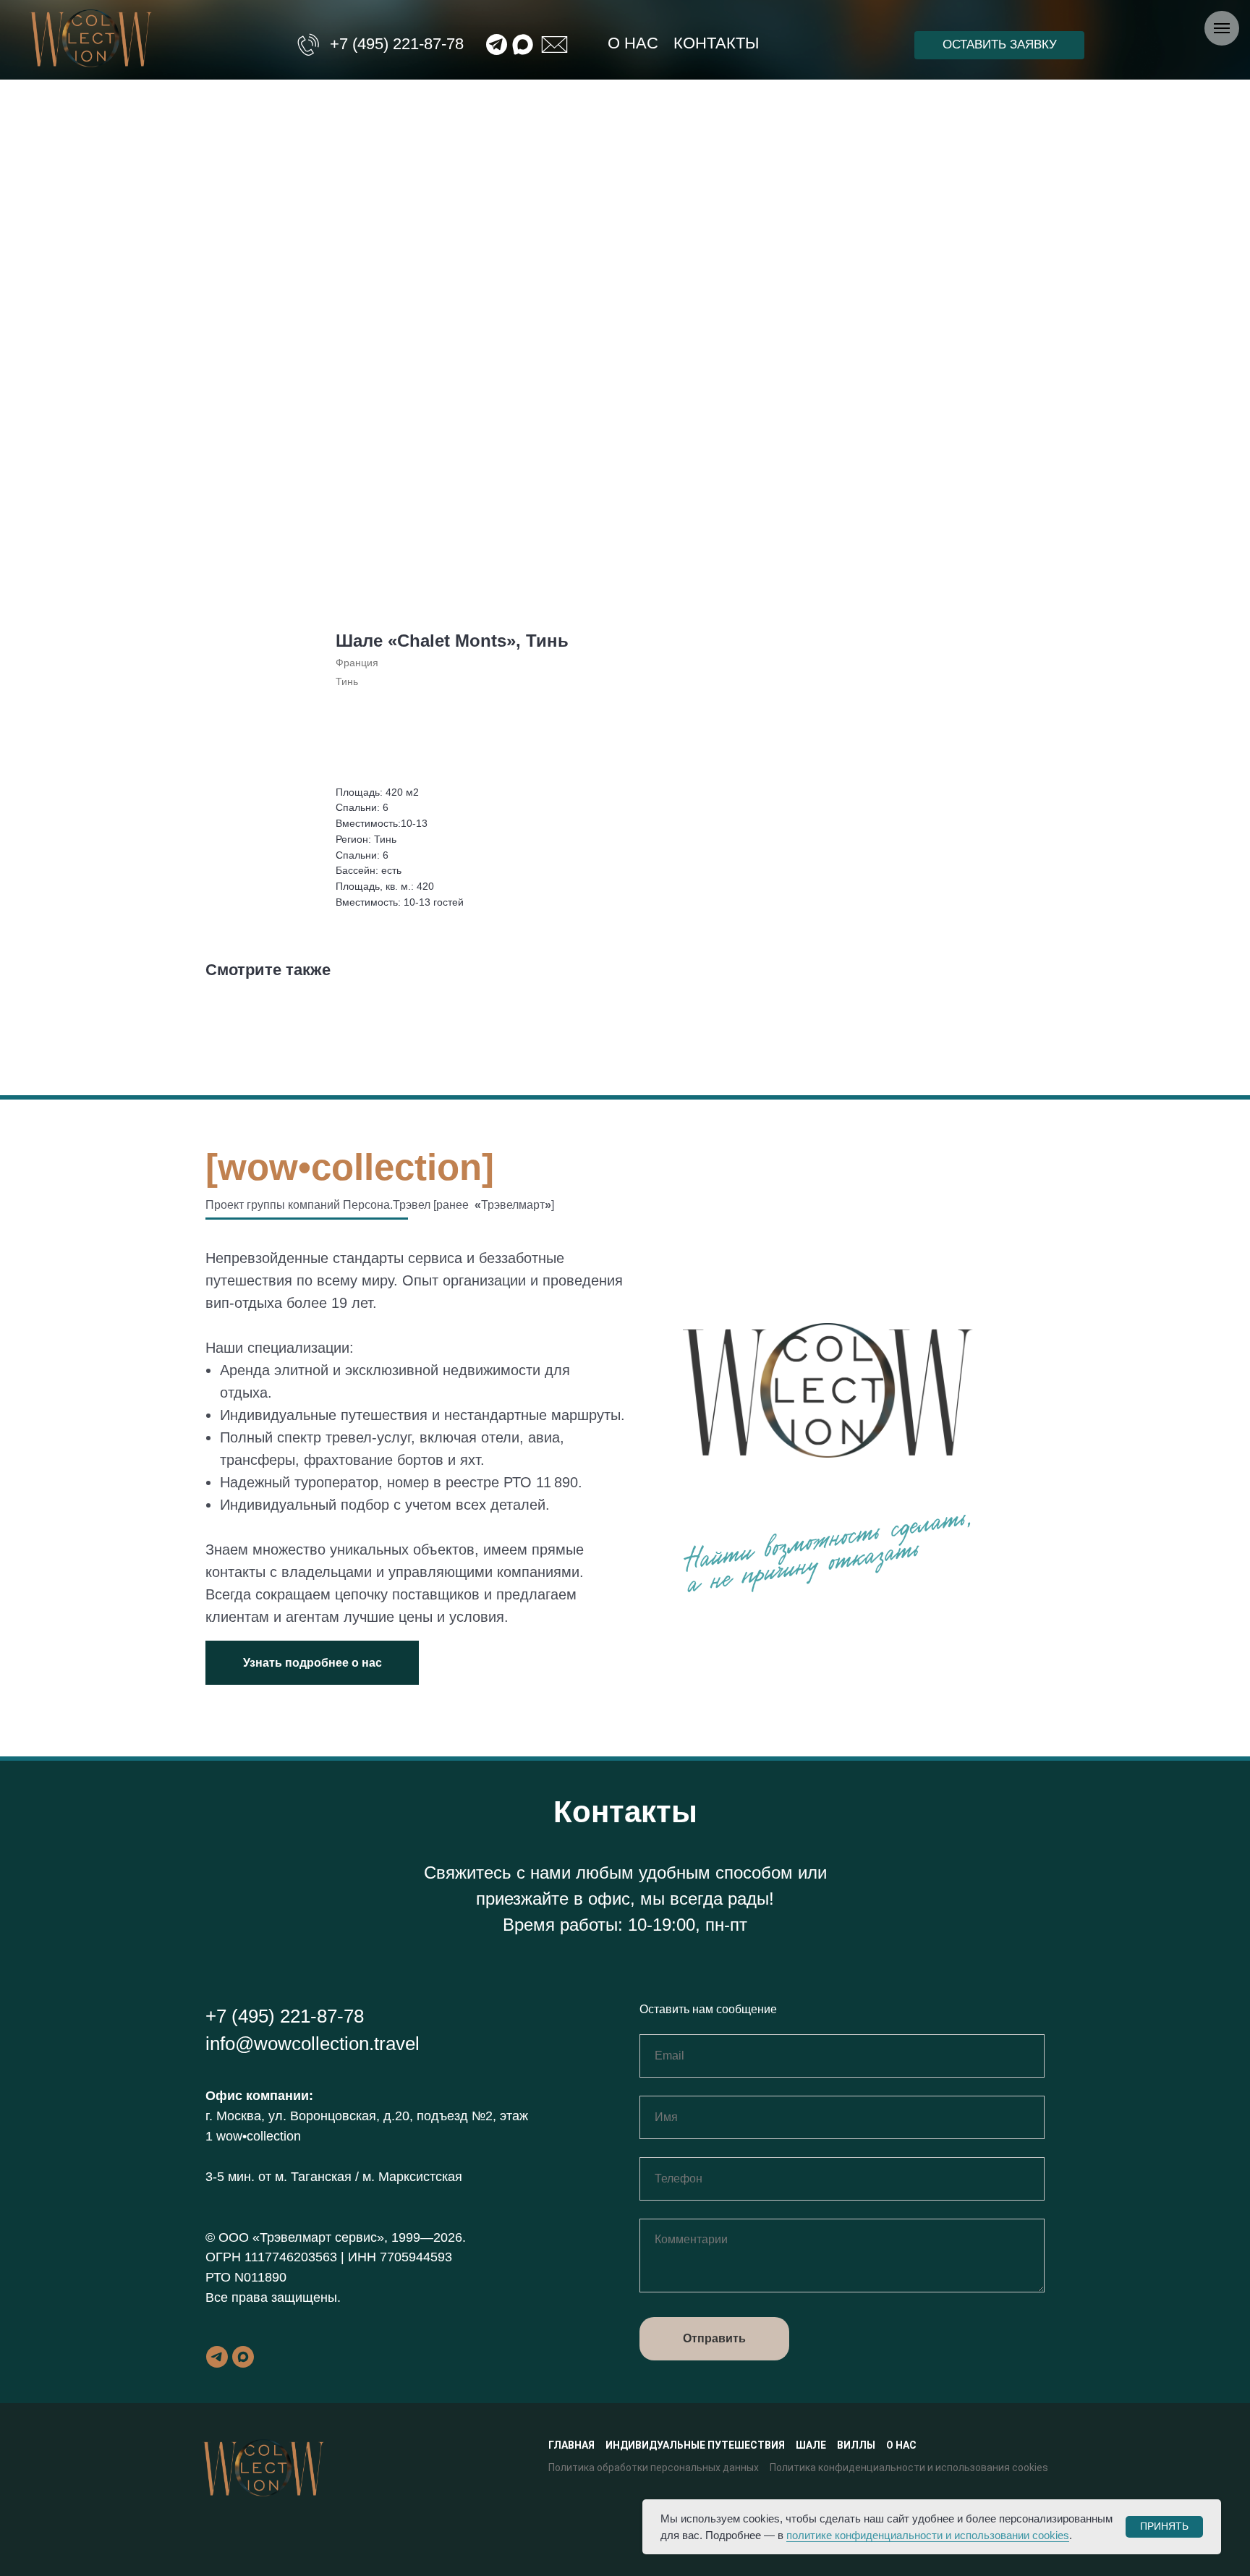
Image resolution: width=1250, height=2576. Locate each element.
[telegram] (217, 2357)
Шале (811, 2445)
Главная (571, 2445)
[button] (999, 45)
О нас (633, 43)
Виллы (856, 2445)
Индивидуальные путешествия (695, 2445)
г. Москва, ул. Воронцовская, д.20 (307, 2116)
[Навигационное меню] (1222, 28)
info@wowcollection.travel (312, 2044)
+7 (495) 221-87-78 (397, 44)
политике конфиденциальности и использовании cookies (928, 2535)
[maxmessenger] (243, 2357)
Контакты (716, 43)
